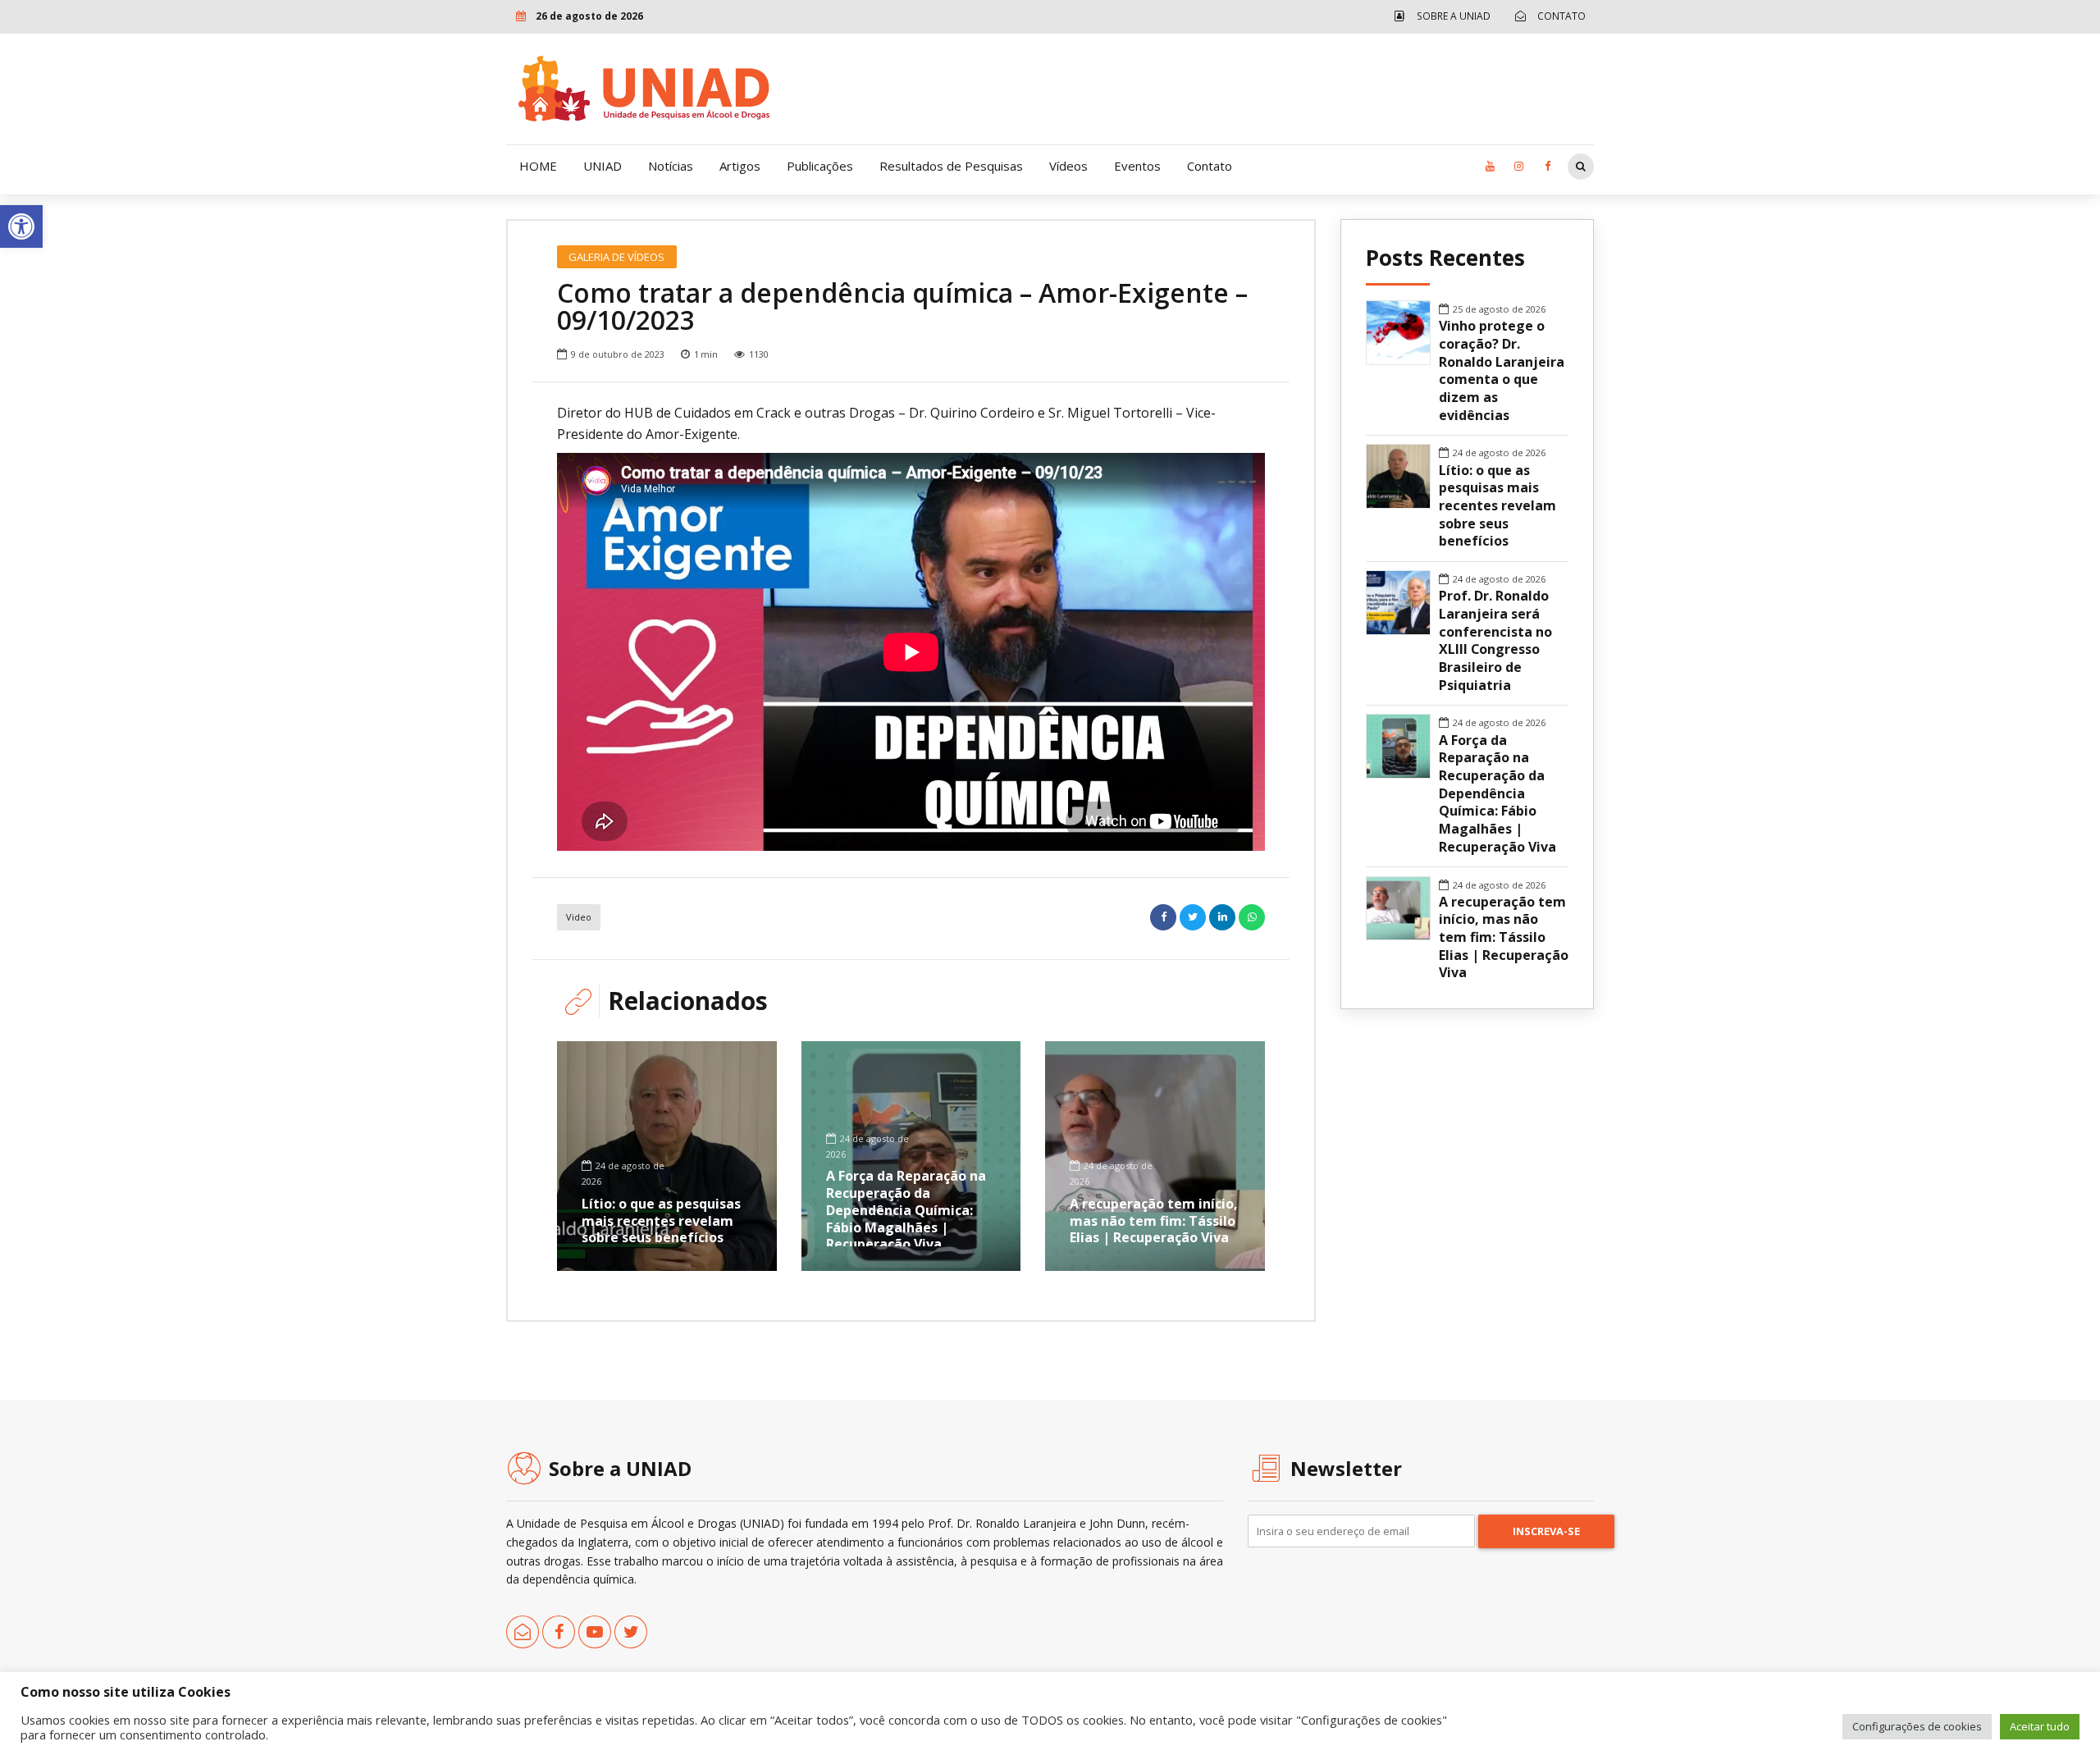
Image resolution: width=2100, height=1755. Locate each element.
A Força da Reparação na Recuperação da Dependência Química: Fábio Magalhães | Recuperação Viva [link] (906, 1210)
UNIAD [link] (603, 166)
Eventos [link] (1137, 166)
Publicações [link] (820, 166)
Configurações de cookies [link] (1917, 1726)
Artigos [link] (740, 166)
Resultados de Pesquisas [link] (951, 166)
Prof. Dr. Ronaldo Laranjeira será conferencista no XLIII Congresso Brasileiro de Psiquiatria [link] (1495, 640)
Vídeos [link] (1068, 166)
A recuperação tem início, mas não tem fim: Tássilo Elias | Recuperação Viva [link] (1154, 1221)
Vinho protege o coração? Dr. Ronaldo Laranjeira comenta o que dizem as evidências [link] (1502, 370)
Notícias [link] (671, 166)
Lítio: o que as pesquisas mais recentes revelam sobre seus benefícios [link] (661, 1221)
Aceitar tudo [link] (2040, 1726)
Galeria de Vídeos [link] (616, 257)
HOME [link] (538, 166)
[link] (21, 226)
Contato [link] (1210, 166)
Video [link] (579, 917)
